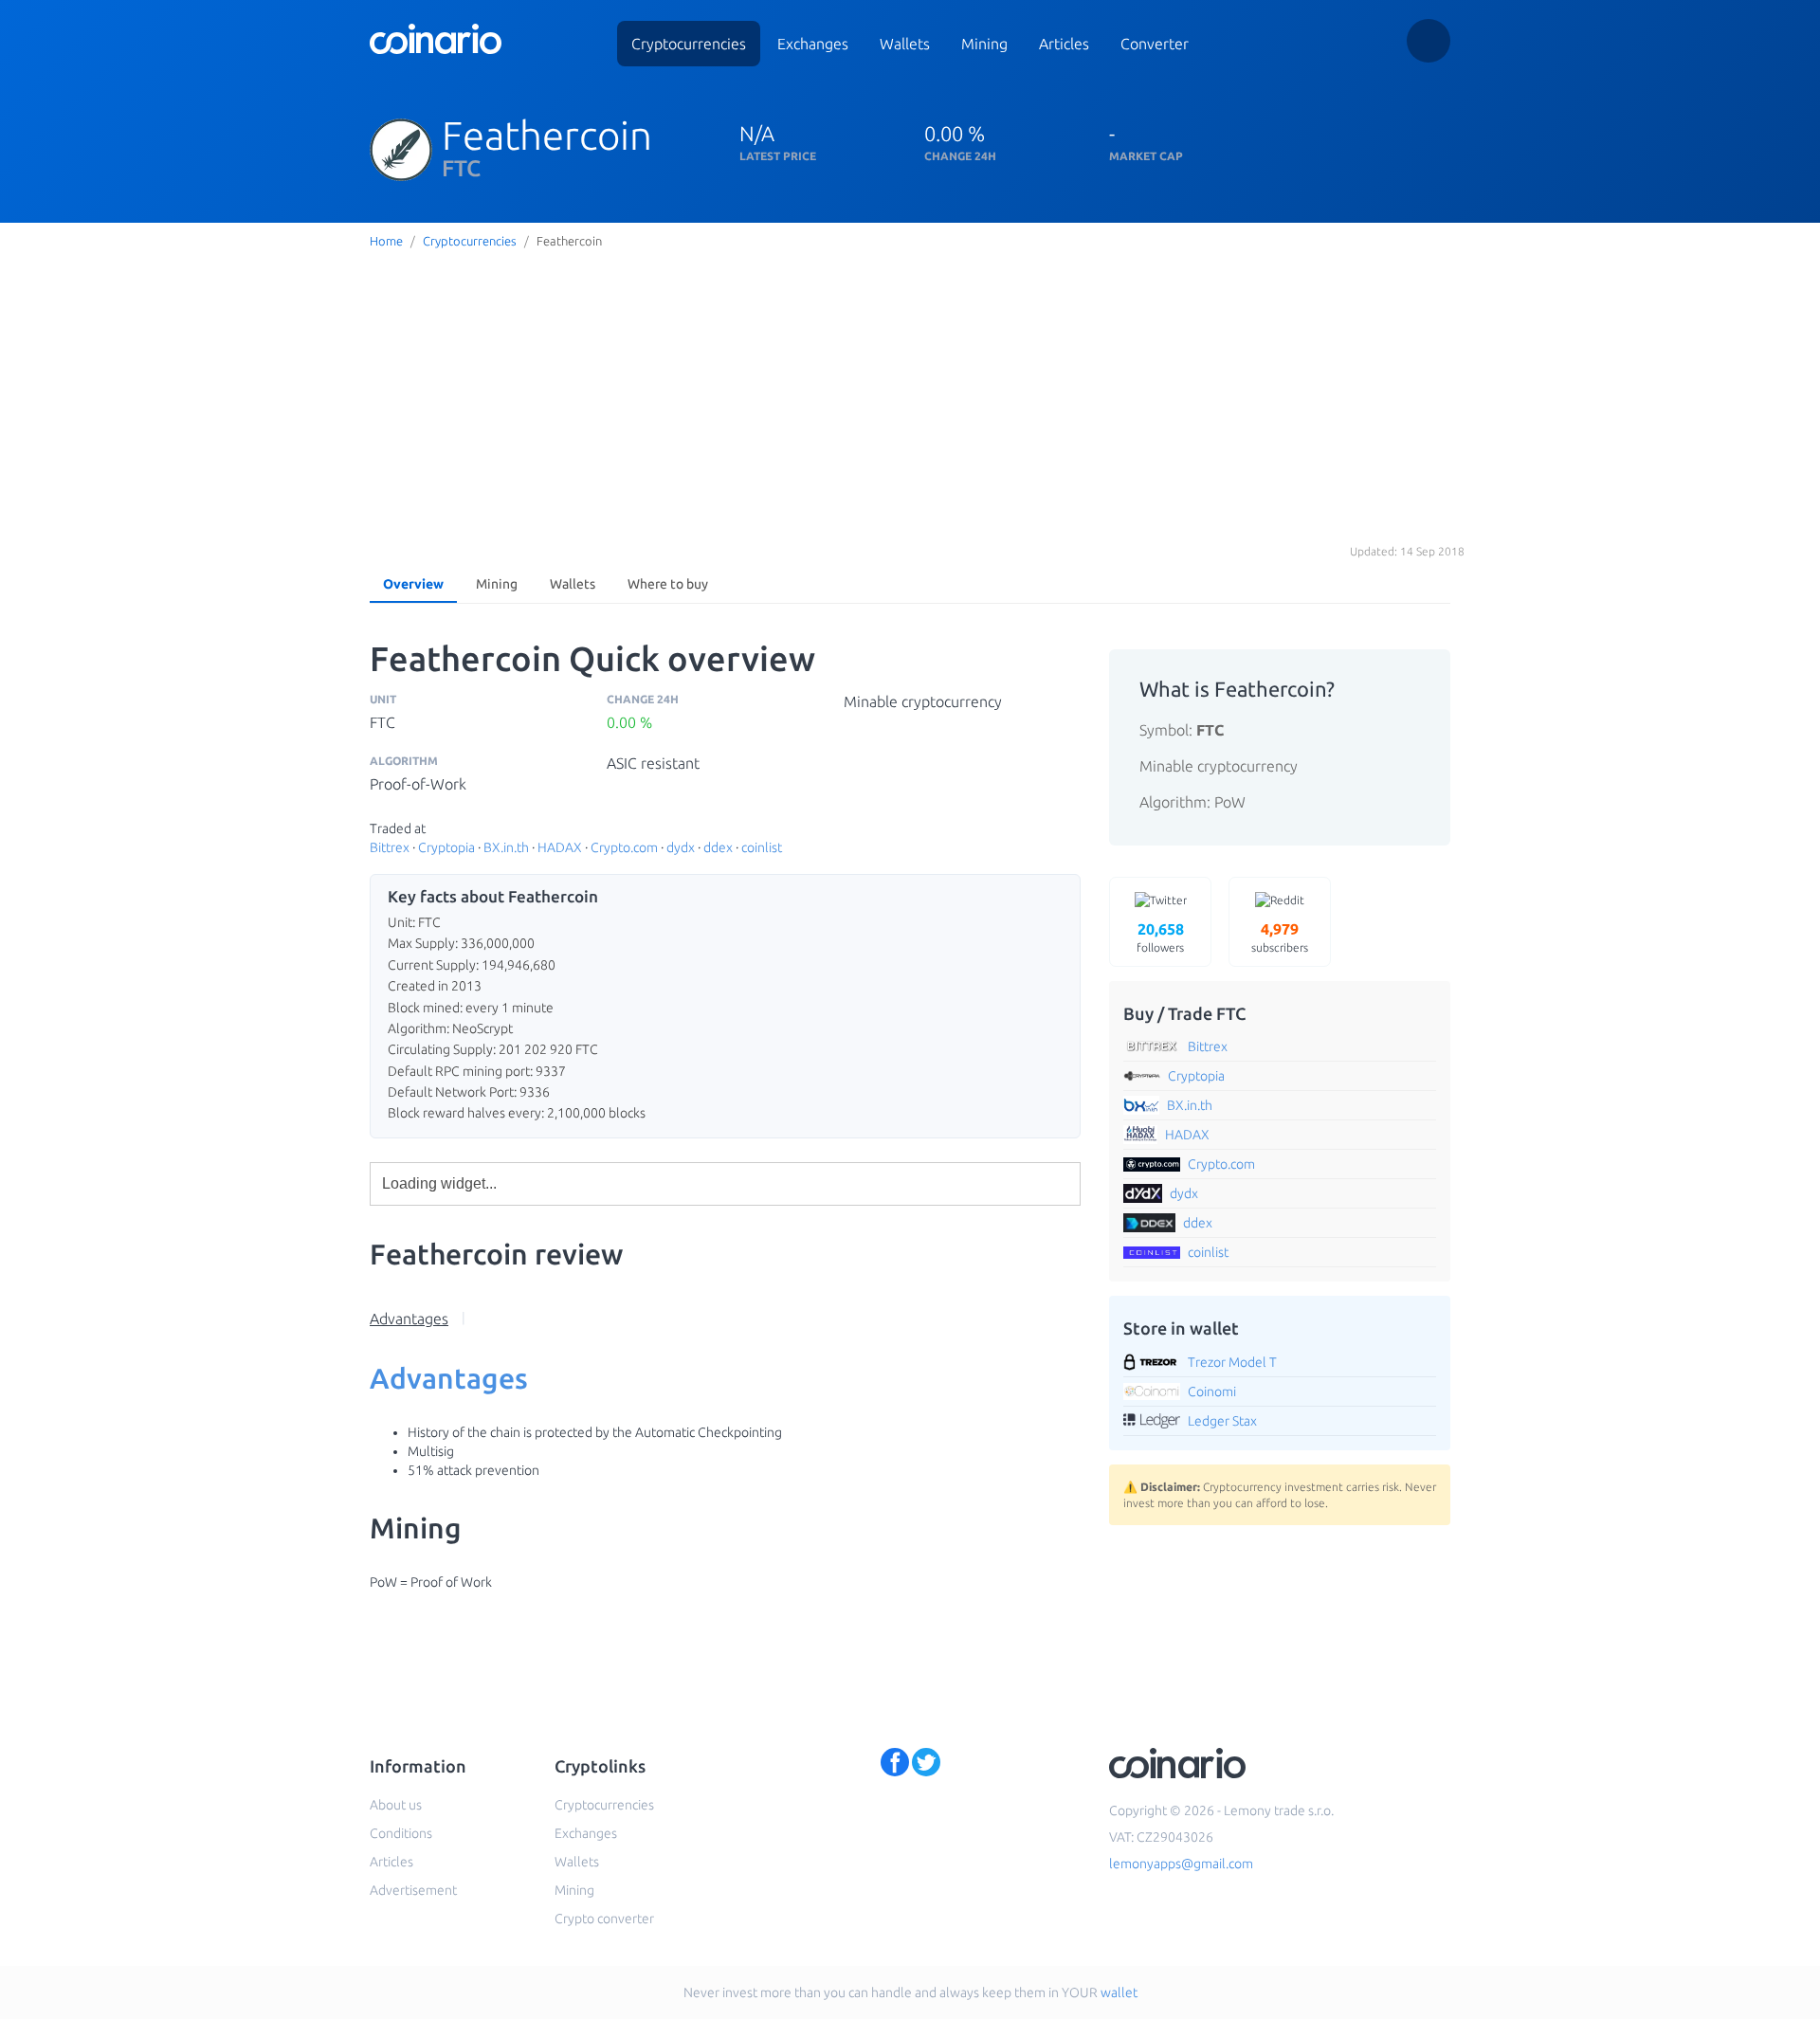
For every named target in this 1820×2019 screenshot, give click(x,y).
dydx (681, 847)
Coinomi (1212, 1391)
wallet (1119, 1992)
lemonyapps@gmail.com (1181, 1864)
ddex (718, 847)
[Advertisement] (910, 397)
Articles (1064, 44)
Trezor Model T (1232, 1362)
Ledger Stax (1222, 1421)
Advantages (409, 1319)
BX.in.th (506, 847)
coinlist (762, 847)
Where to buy (668, 584)
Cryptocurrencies (689, 44)
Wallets (905, 44)
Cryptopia (446, 847)
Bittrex (390, 847)
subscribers (1280, 937)
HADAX (560, 847)
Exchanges (813, 44)
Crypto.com (624, 847)
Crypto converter (604, 1919)
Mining (984, 44)
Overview (413, 584)
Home (386, 241)
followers (1160, 937)
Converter (1155, 44)
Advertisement (413, 1890)
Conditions (401, 1833)
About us (396, 1805)
